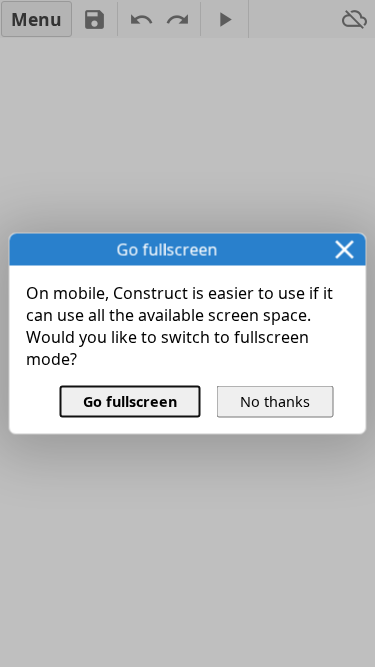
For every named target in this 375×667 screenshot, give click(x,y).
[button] (345, 250)
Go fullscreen (130, 401)
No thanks (275, 401)
